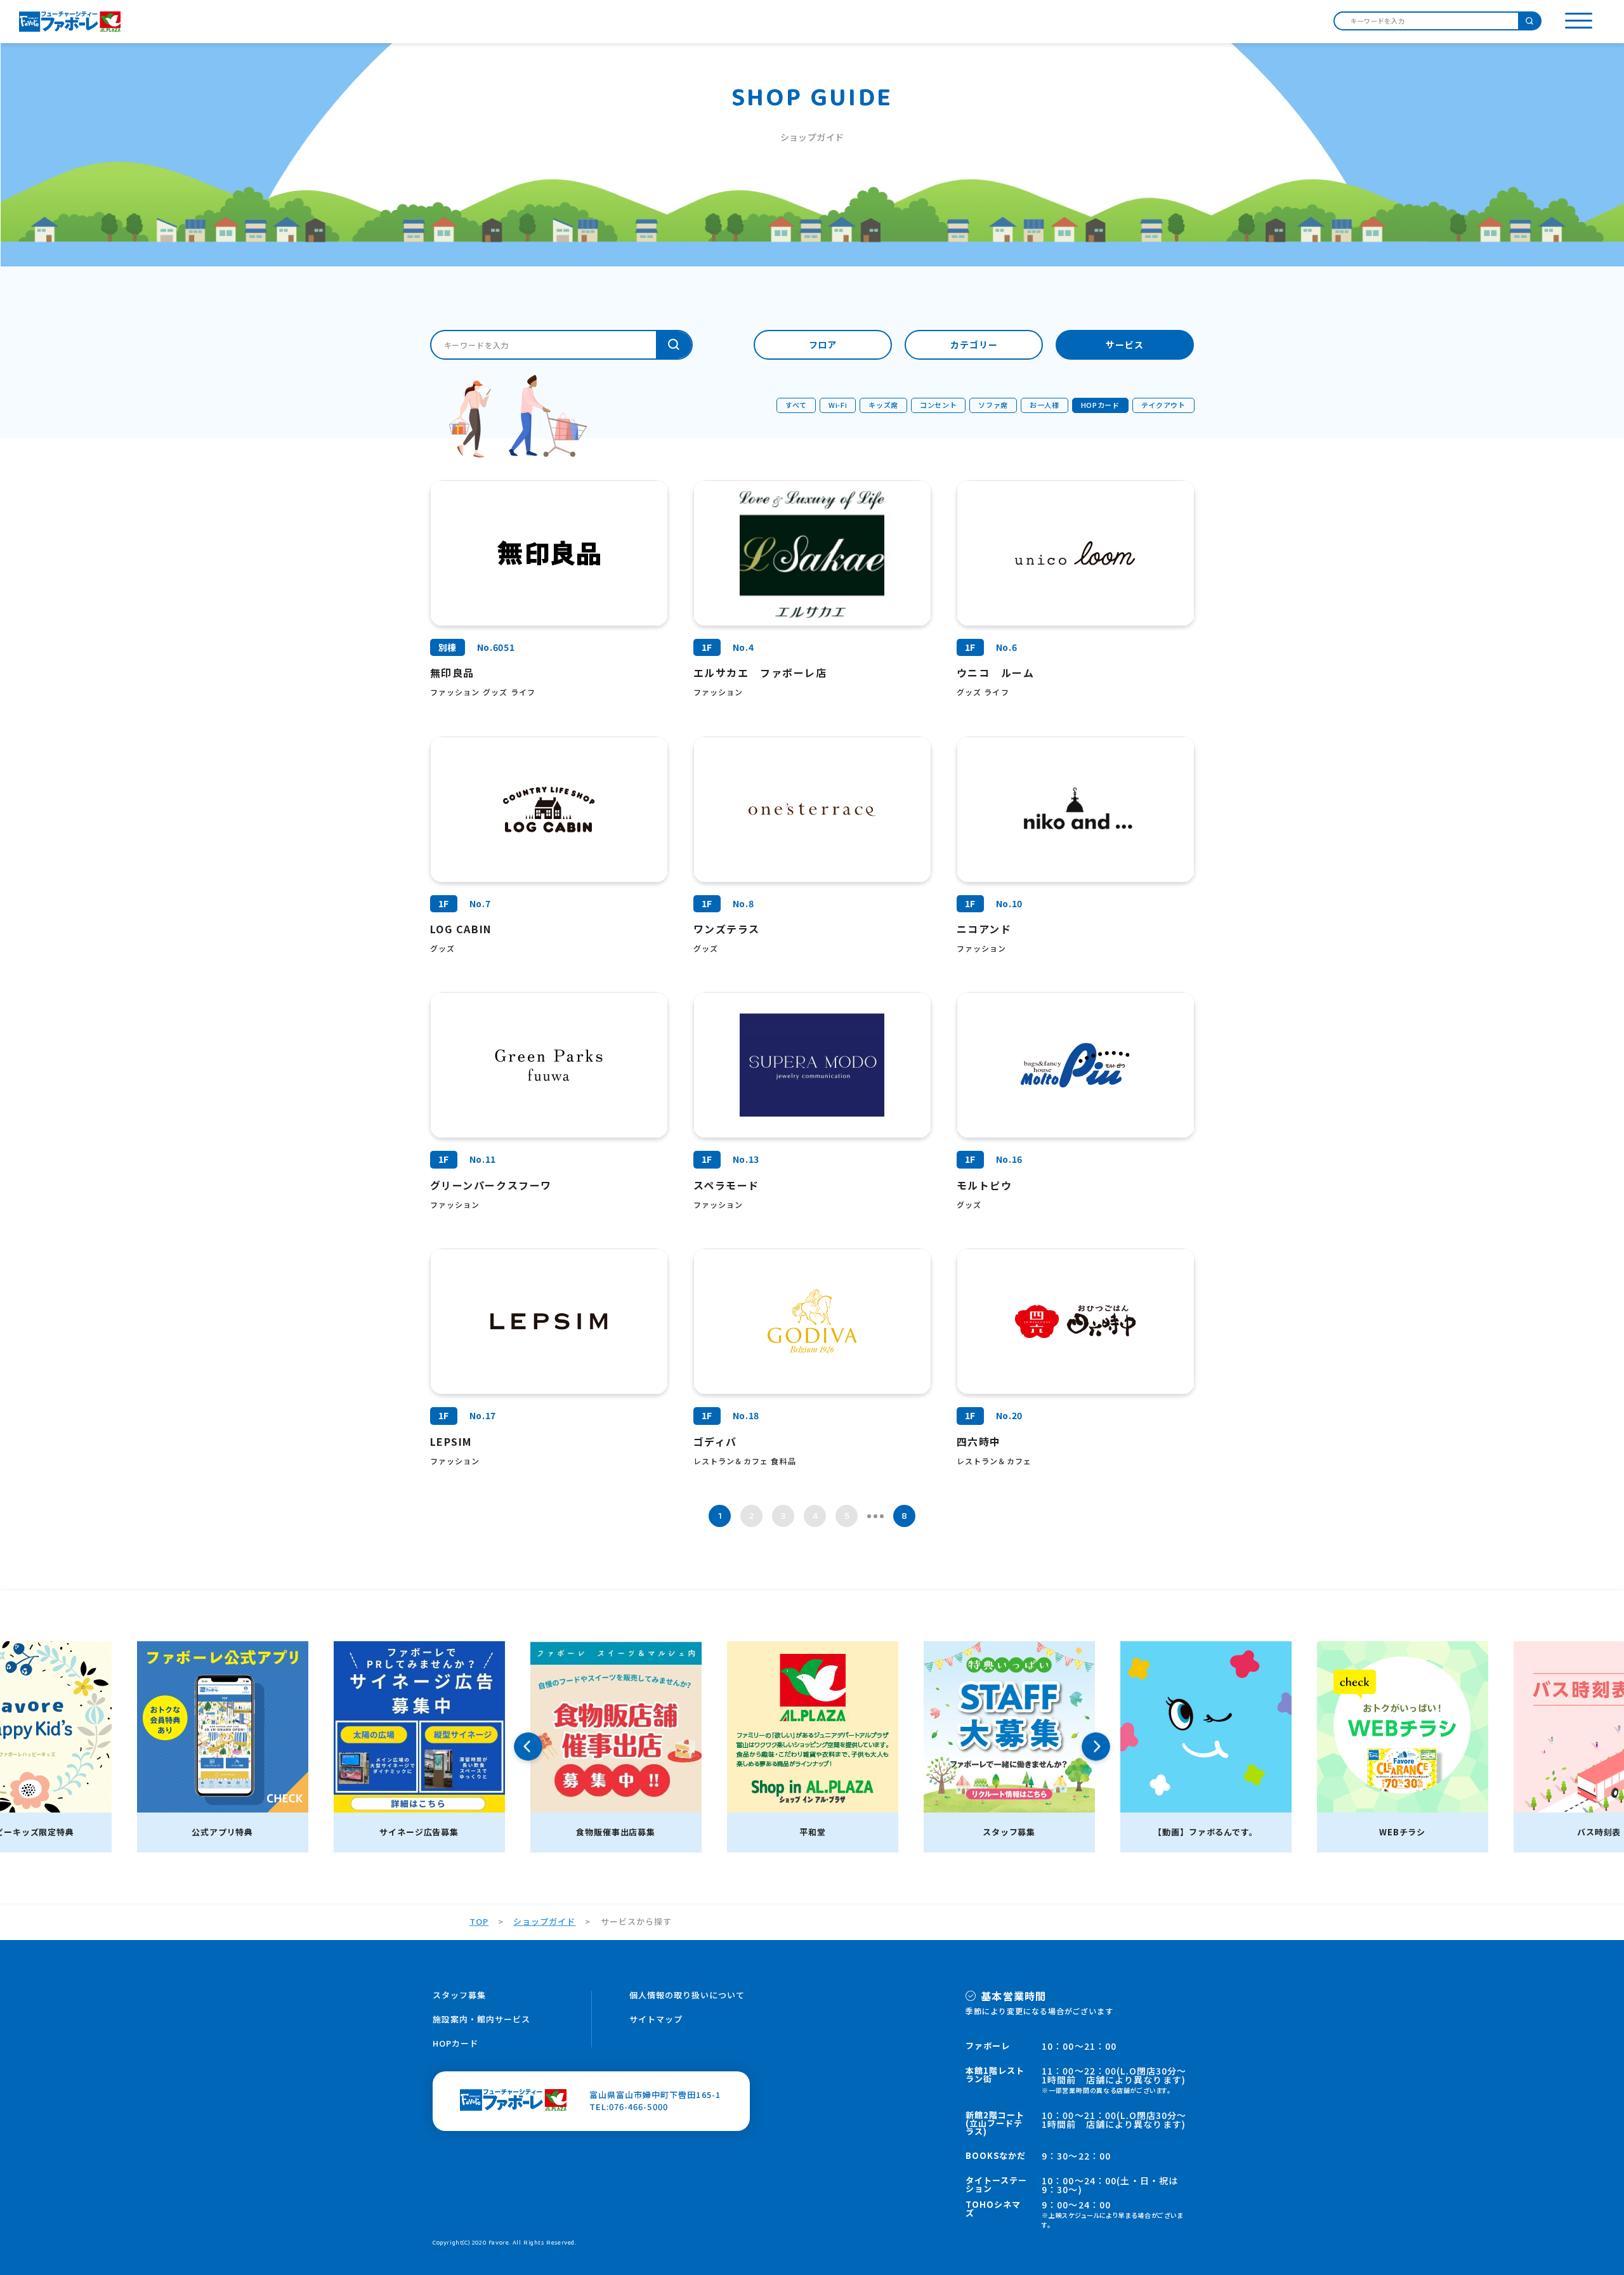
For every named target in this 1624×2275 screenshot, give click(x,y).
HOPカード (455, 2043)
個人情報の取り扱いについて (687, 1995)
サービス (1125, 344)
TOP (479, 1921)
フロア (823, 344)
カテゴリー (974, 344)
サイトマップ (656, 2019)
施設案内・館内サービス (481, 2019)
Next (1096, 1747)
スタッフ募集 (459, 1995)
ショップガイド (544, 1921)
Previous (528, 1747)
